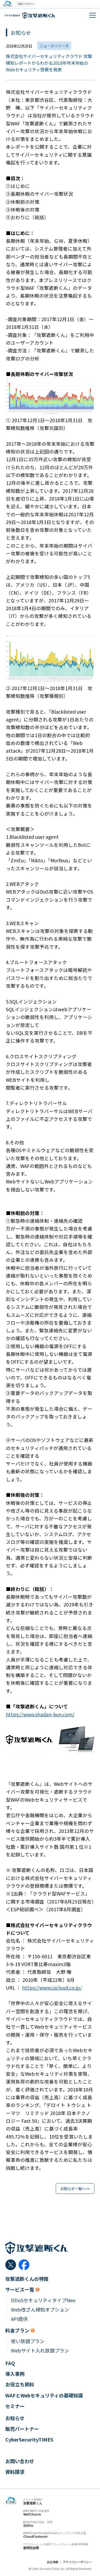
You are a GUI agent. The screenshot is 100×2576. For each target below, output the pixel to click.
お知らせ (15, 2418)
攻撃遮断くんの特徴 (27, 2279)
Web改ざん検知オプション (40, 2310)
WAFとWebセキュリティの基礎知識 (44, 2395)
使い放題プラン (28, 2341)
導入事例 (15, 2374)
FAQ (10, 2363)
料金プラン (17, 2330)
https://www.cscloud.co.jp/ (52, 1988)
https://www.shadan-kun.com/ (40, 1714)
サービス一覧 (20, 2289)
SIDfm (28, 2526)
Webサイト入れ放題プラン (40, 2350)
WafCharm (32, 2514)
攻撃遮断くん (33, 2503)
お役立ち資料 (20, 2384)
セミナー (15, 2406)
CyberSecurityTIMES (29, 2439)
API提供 (19, 2319)
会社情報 (53, 2562)
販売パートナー (22, 2429)
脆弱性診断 (31, 2548)
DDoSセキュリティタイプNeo (43, 2300)
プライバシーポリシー (77, 2562)
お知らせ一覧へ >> (75, 2189)
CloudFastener (36, 2537)
